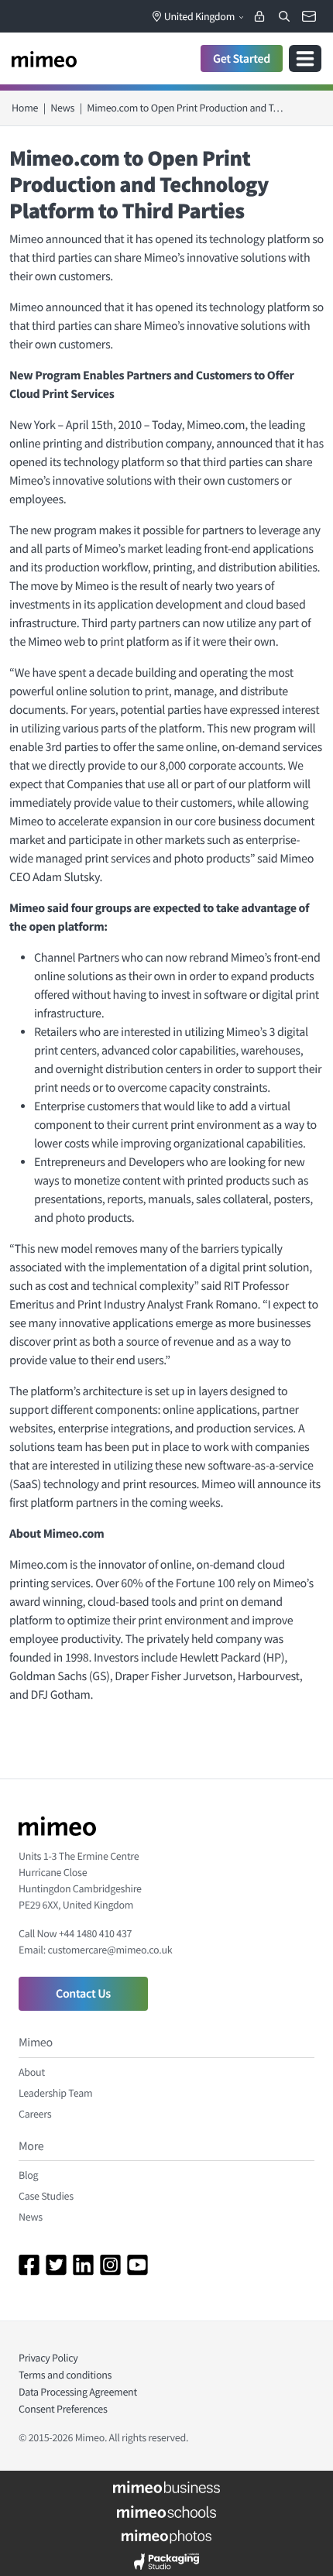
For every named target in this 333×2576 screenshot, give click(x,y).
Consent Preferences (63, 2409)
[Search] (284, 16)
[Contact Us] (309, 16)
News (62, 108)
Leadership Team (55, 2093)
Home (25, 108)
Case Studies (46, 2196)
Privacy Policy (48, 2358)
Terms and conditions (65, 2375)
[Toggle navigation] (305, 58)
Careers (35, 2114)
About (32, 2072)
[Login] (259, 16)
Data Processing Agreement (78, 2392)
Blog (28, 2175)
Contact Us (83, 1994)
